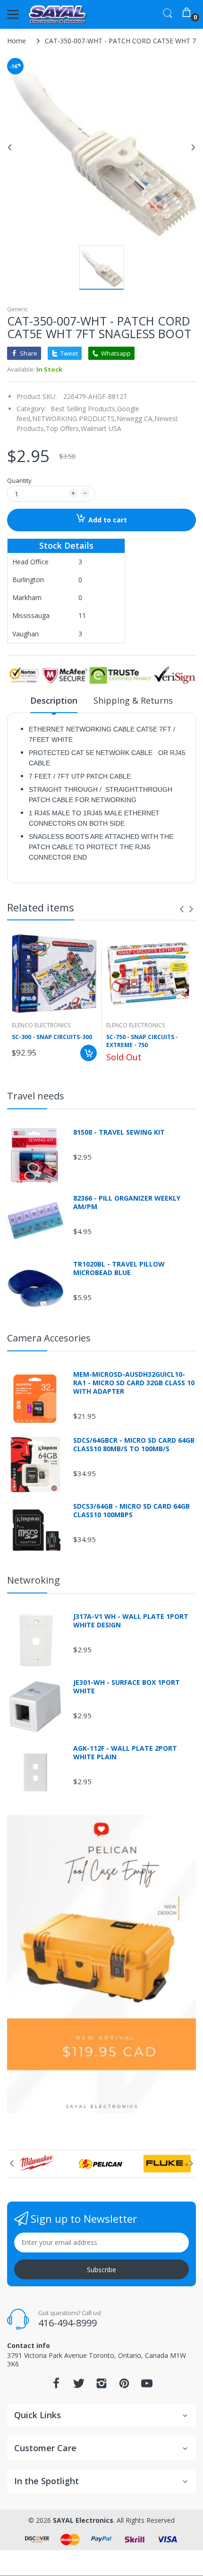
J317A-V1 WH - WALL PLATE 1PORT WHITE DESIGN (131, 1621)
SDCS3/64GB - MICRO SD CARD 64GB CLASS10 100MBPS (131, 1511)
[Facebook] (56, 2386)
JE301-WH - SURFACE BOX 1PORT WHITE (127, 1687)
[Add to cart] (89, 1053)
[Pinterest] (124, 2386)
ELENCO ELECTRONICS (41, 1025)
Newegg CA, (135, 418)
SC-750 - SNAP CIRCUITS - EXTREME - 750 (142, 1041)
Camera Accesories (49, 1338)
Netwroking (34, 1580)
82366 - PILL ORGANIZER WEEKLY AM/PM (127, 1203)
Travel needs (36, 1096)
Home (17, 41)
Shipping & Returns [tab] (133, 700)
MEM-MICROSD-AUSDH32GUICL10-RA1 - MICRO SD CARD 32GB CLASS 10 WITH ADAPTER (134, 1383)
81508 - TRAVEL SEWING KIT (119, 1132)
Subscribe (101, 2270)
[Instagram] (101, 2386)
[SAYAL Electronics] (58, 14)
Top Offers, (63, 428)
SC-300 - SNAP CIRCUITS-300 (52, 1037)
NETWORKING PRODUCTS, (74, 418)
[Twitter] (79, 2386)
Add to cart (108, 520)
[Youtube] (147, 2386)
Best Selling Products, (84, 409)
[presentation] (182, 909)
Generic (17, 309)
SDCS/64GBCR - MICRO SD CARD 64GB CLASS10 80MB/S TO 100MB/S (134, 1445)
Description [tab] (54, 700)
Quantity (19, 480)
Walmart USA (101, 428)
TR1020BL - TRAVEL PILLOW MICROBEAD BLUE (119, 1268)
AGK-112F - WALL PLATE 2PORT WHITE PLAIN (125, 1753)
